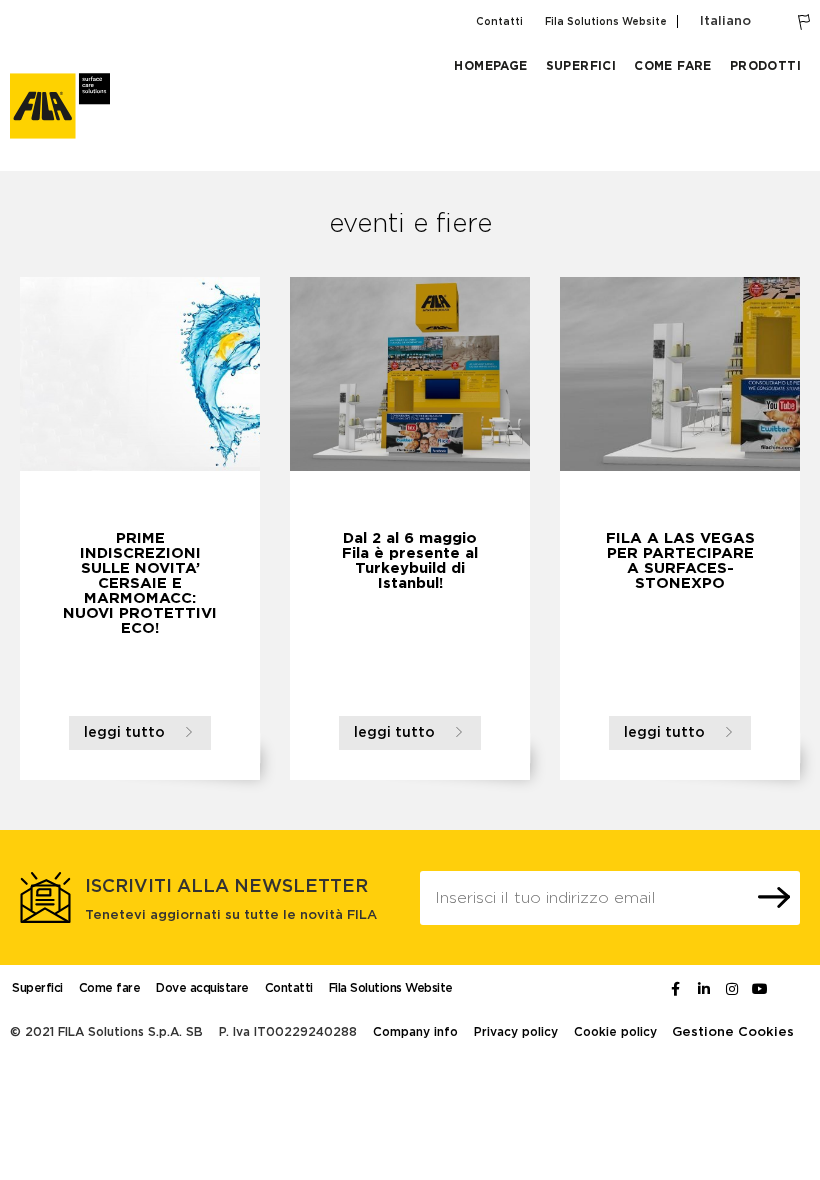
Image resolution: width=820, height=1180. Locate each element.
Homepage (490, 66)
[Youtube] (760, 989)
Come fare (673, 66)
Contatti (499, 22)
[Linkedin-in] (704, 989)
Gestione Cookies (733, 1032)
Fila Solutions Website (606, 22)
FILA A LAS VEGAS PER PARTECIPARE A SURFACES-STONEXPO (680, 561)
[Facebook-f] (676, 989)
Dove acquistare (202, 988)
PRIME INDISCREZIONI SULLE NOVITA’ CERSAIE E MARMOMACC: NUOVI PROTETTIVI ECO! (140, 583)
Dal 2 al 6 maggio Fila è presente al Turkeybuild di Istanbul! (410, 561)
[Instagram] (732, 989)
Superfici (581, 66)
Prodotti (765, 66)
